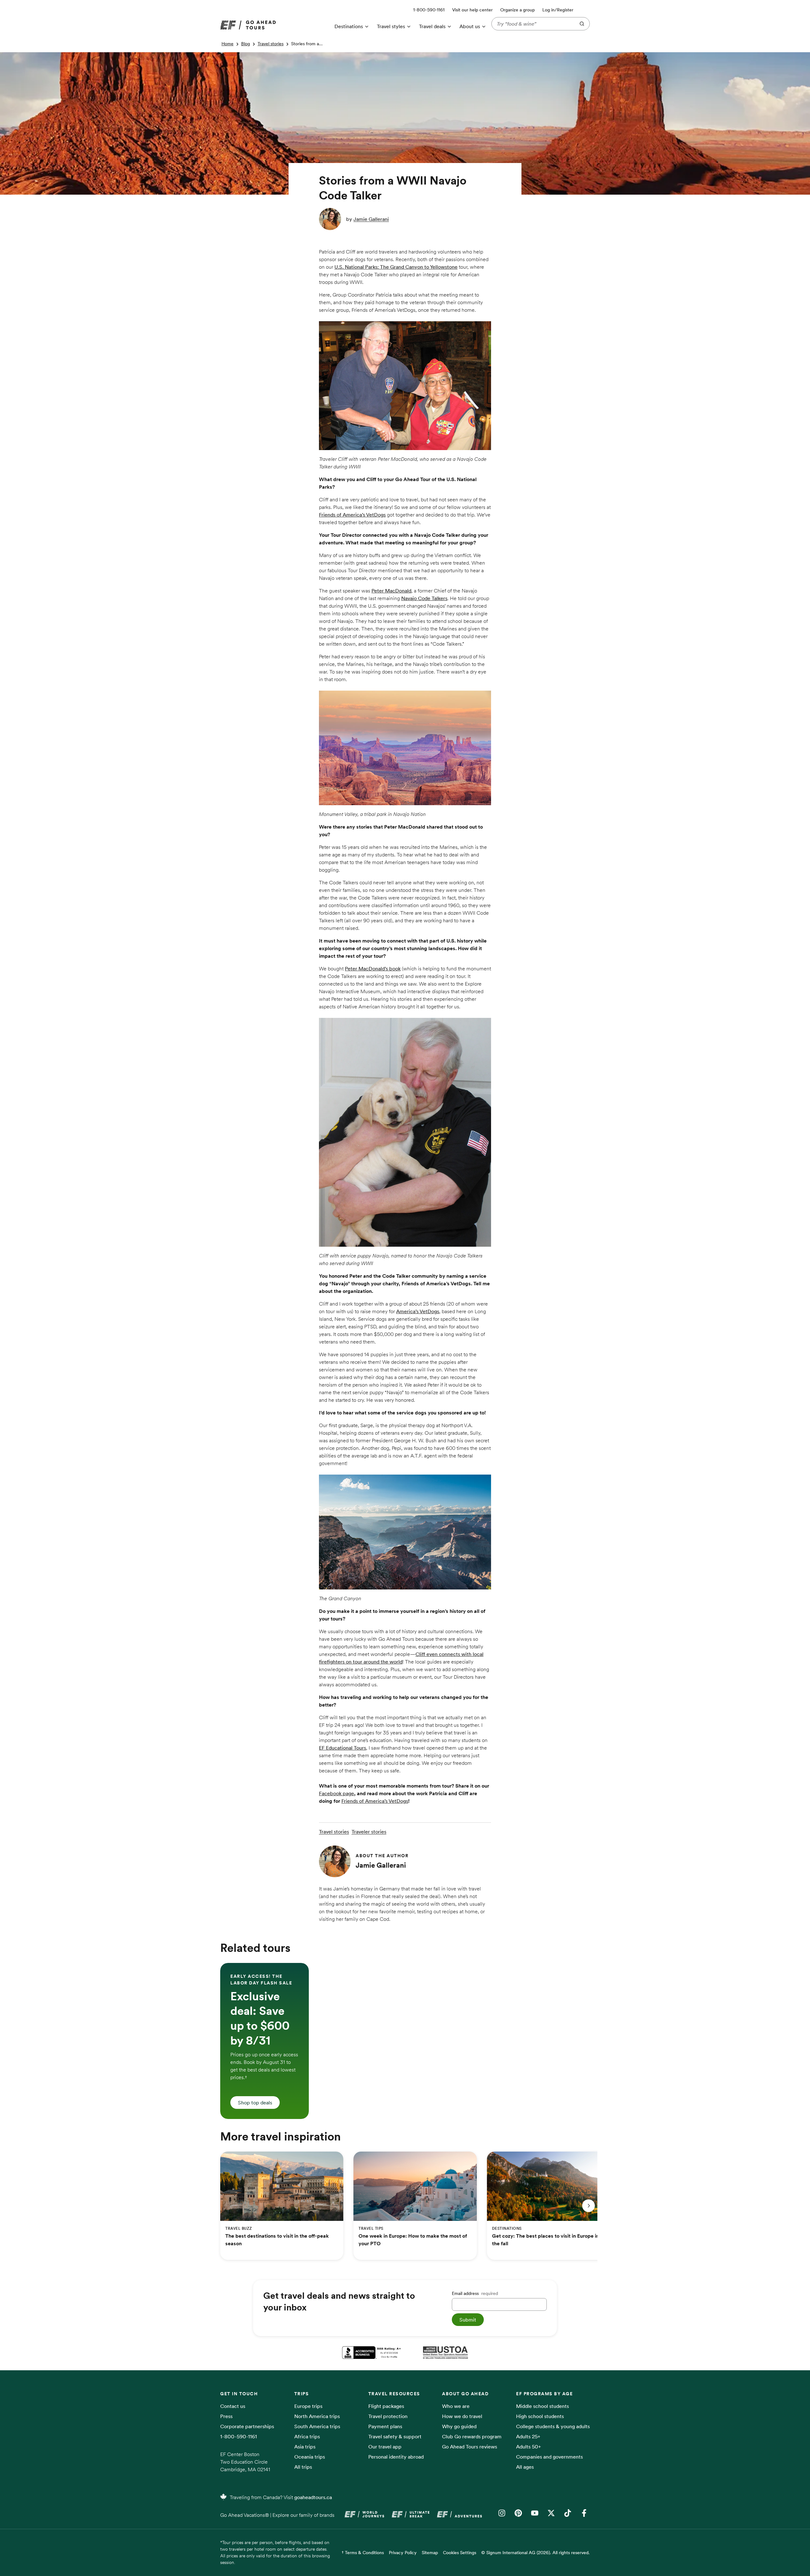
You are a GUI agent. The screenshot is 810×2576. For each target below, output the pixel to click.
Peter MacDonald (391, 591)
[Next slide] (589, 2206)
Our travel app (385, 2447)
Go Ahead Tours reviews (470, 2447)
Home (227, 44)
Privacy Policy (403, 2553)
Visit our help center (472, 10)
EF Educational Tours (343, 1748)
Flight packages (386, 2406)
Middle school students (542, 2406)
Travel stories (271, 44)
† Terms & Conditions (363, 2553)
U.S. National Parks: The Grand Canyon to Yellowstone (396, 267)
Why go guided (459, 2426)
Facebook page (336, 1793)
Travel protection (388, 2416)
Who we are (456, 2406)
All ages (525, 2467)
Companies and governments (549, 2457)
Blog (246, 44)
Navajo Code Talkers (424, 598)
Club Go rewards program (472, 2436)
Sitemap (430, 2553)
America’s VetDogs (418, 1311)
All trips (303, 2467)
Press (226, 2416)
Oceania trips (310, 2457)
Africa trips (307, 2436)
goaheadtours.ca (313, 2497)
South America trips (317, 2426)
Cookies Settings (460, 2553)
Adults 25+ (528, 2436)
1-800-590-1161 (239, 2436)
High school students (540, 2416)
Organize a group (517, 10)
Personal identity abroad (396, 2457)
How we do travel (462, 2416)
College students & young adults (553, 2426)
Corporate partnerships (247, 2426)
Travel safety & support (395, 2436)
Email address (475, 2293)
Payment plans (385, 2426)
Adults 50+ (529, 2447)
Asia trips (305, 2447)
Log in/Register (558, 10)
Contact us (233, 2406)
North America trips (317, 2416)
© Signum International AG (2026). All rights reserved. (536, 2553)
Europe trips (308, 2406)
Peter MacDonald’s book (373, 968)
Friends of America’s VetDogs (352, 515)
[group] (265, 2041)
